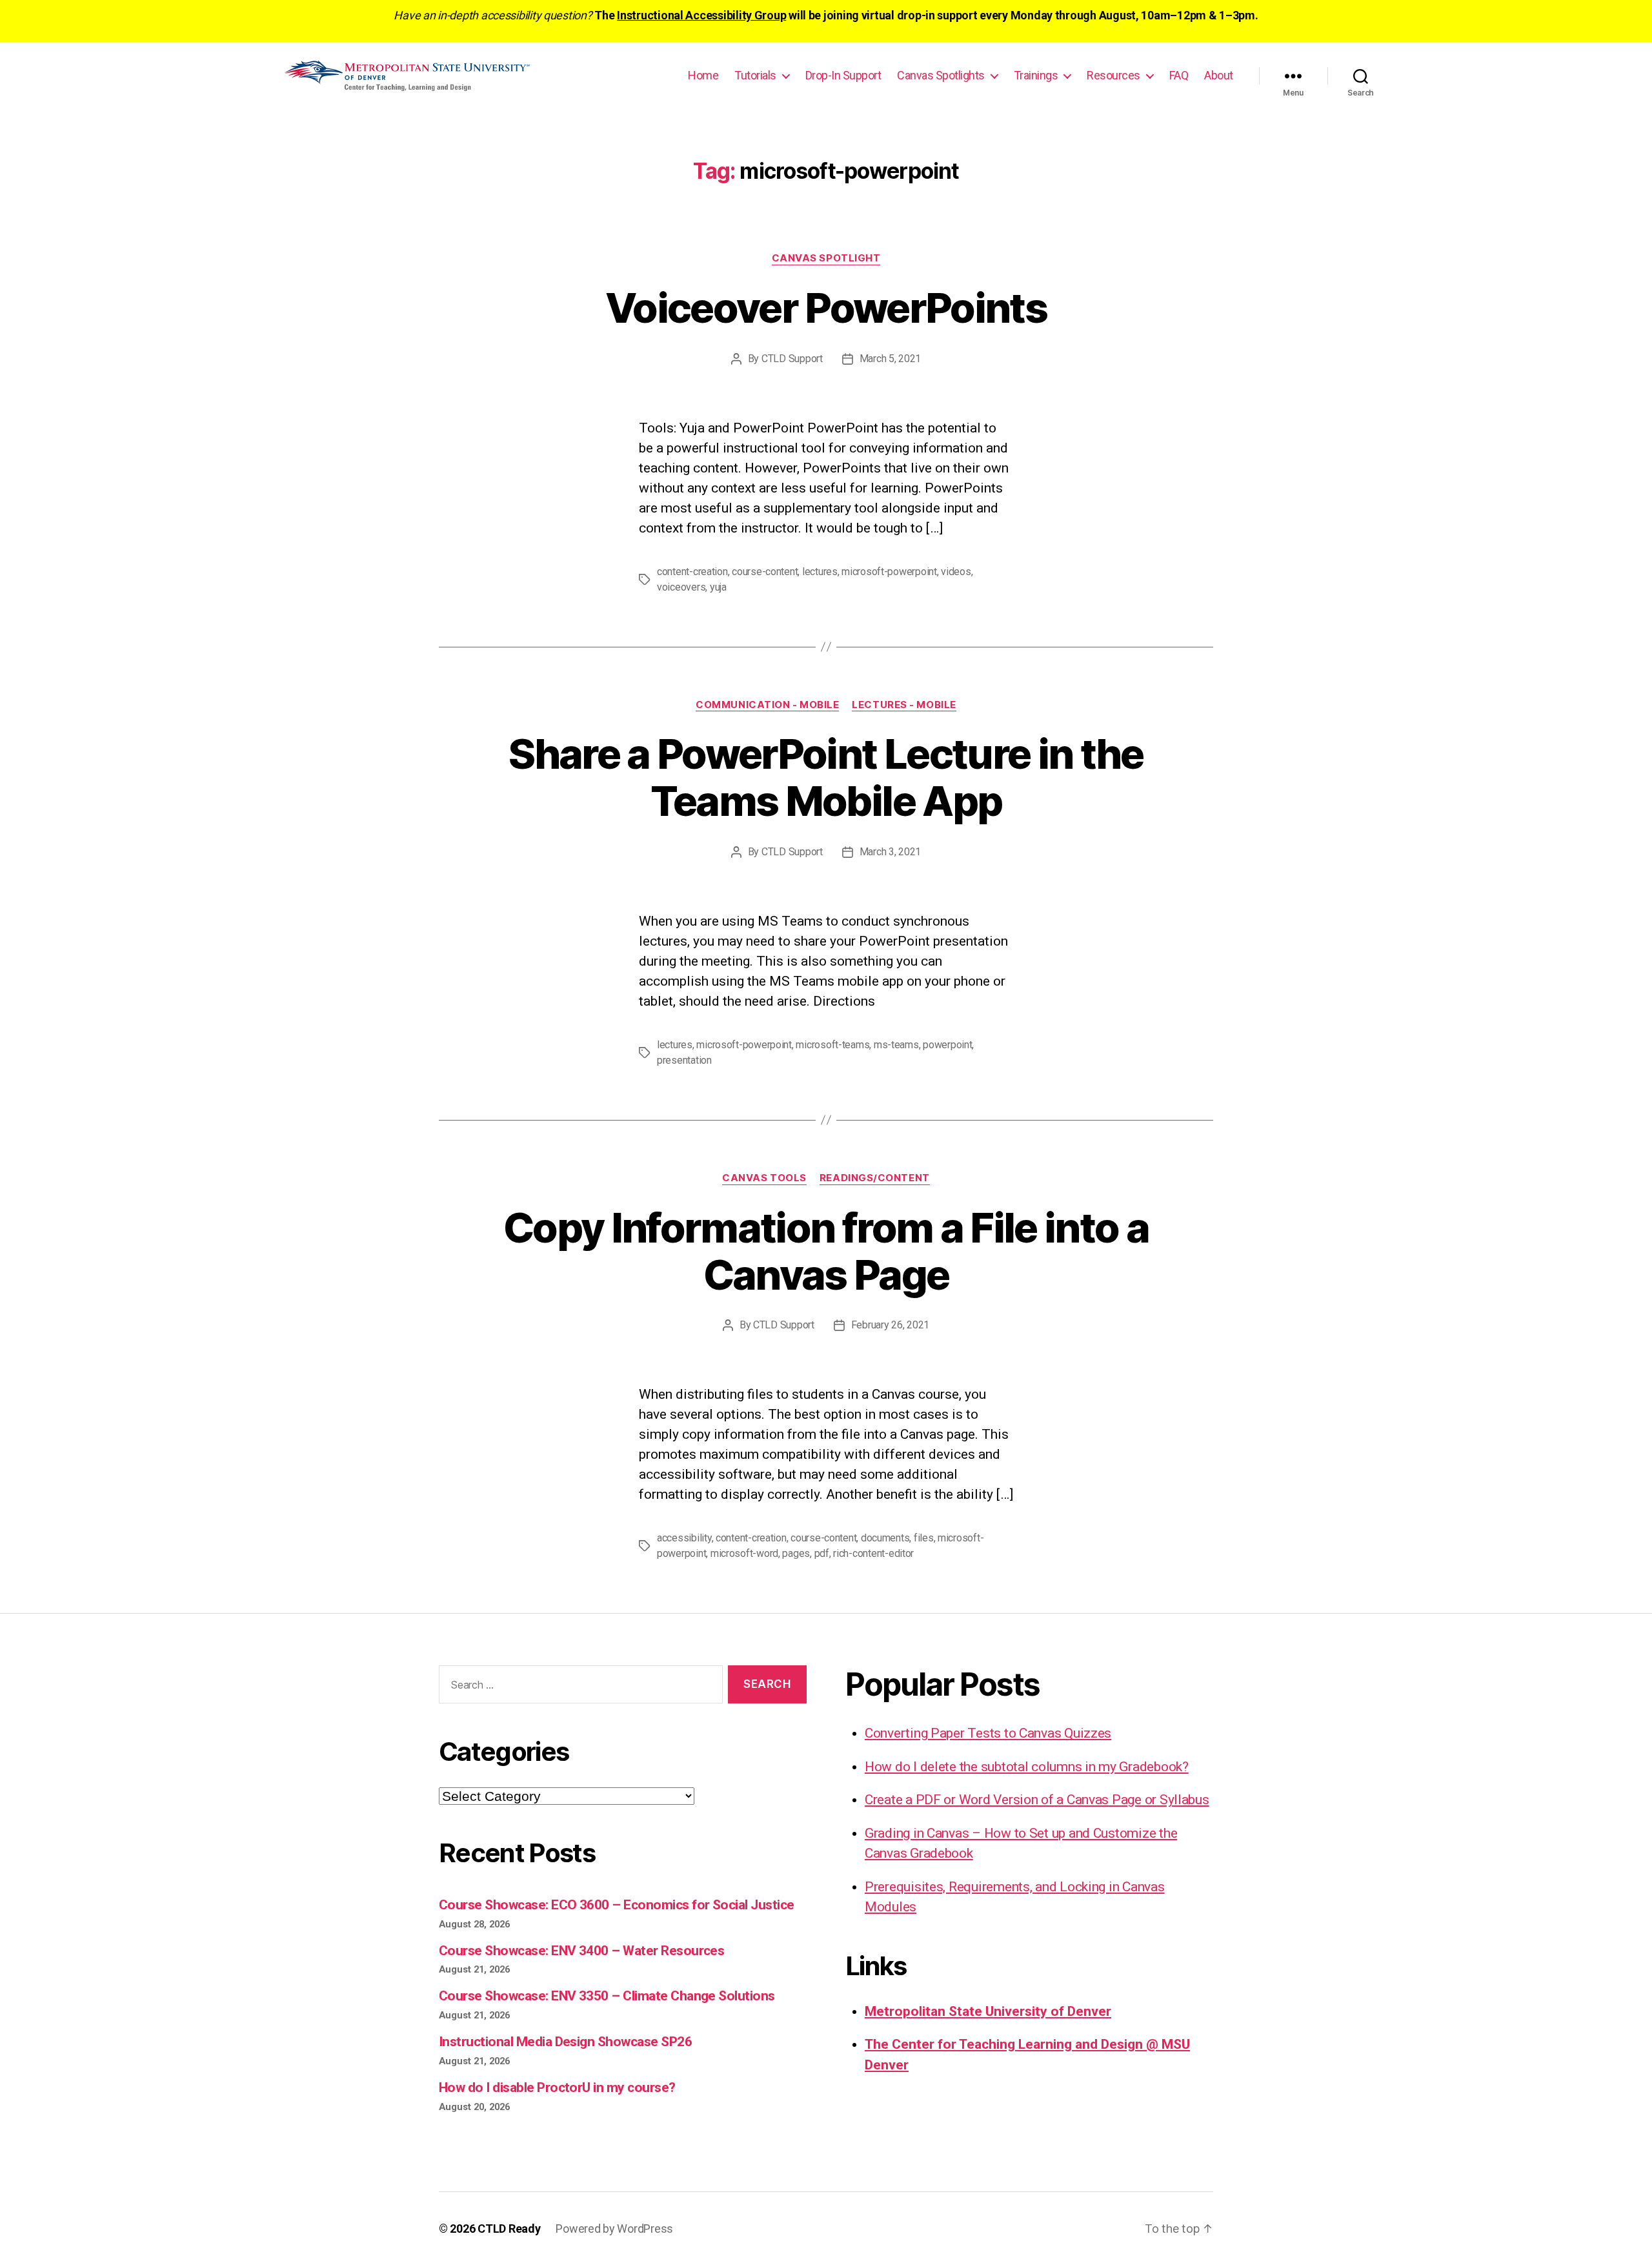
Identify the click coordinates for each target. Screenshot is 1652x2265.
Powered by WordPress (614, 2229)
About (1219, 75)
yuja (718, 587)
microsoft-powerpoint (889, 572)
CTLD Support (792, 359)
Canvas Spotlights (941, 75)
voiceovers (681, 587)
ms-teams (896, 1045)
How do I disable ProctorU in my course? (557, 2087)
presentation (684, 1060)
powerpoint (947, 1045)
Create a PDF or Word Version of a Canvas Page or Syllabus (1037, 1800)
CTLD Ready (509, 2229)
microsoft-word (744, 1553)
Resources (1113, 75)
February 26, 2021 (890, 1325)
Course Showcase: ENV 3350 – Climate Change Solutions (607, 1996)
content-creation (692, 572)
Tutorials (755, 75)
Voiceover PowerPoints (826, 308)
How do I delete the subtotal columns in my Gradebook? (1027, 1767)
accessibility (684, 1538)
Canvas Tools (764, 1178)
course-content (765, 572)
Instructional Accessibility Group (701, 15)
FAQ (1179, 75)
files (924, 1538)
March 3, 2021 (891, 852)
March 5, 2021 (891, 359)
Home (703, 75)
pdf (822, 1553)
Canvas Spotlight (826, 258)
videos (956, 572)
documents (885, 1538)
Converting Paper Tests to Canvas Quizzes (988, 1733)
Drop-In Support (843, 75)
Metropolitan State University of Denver (988, 2011)
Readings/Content (875, 1178)
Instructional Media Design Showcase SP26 (565, 2042)
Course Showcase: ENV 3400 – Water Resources (581, 1951)
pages (796, 1553)
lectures (820, 572)
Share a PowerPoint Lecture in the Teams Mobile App (826, 777)
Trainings (1036, 75)
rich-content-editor (873, 1553)
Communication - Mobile (767, 705)
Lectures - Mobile (904, 705)
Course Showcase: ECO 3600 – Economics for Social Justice (617, 1905)
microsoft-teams (832, 1045)
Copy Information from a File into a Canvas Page (826, 1251)
